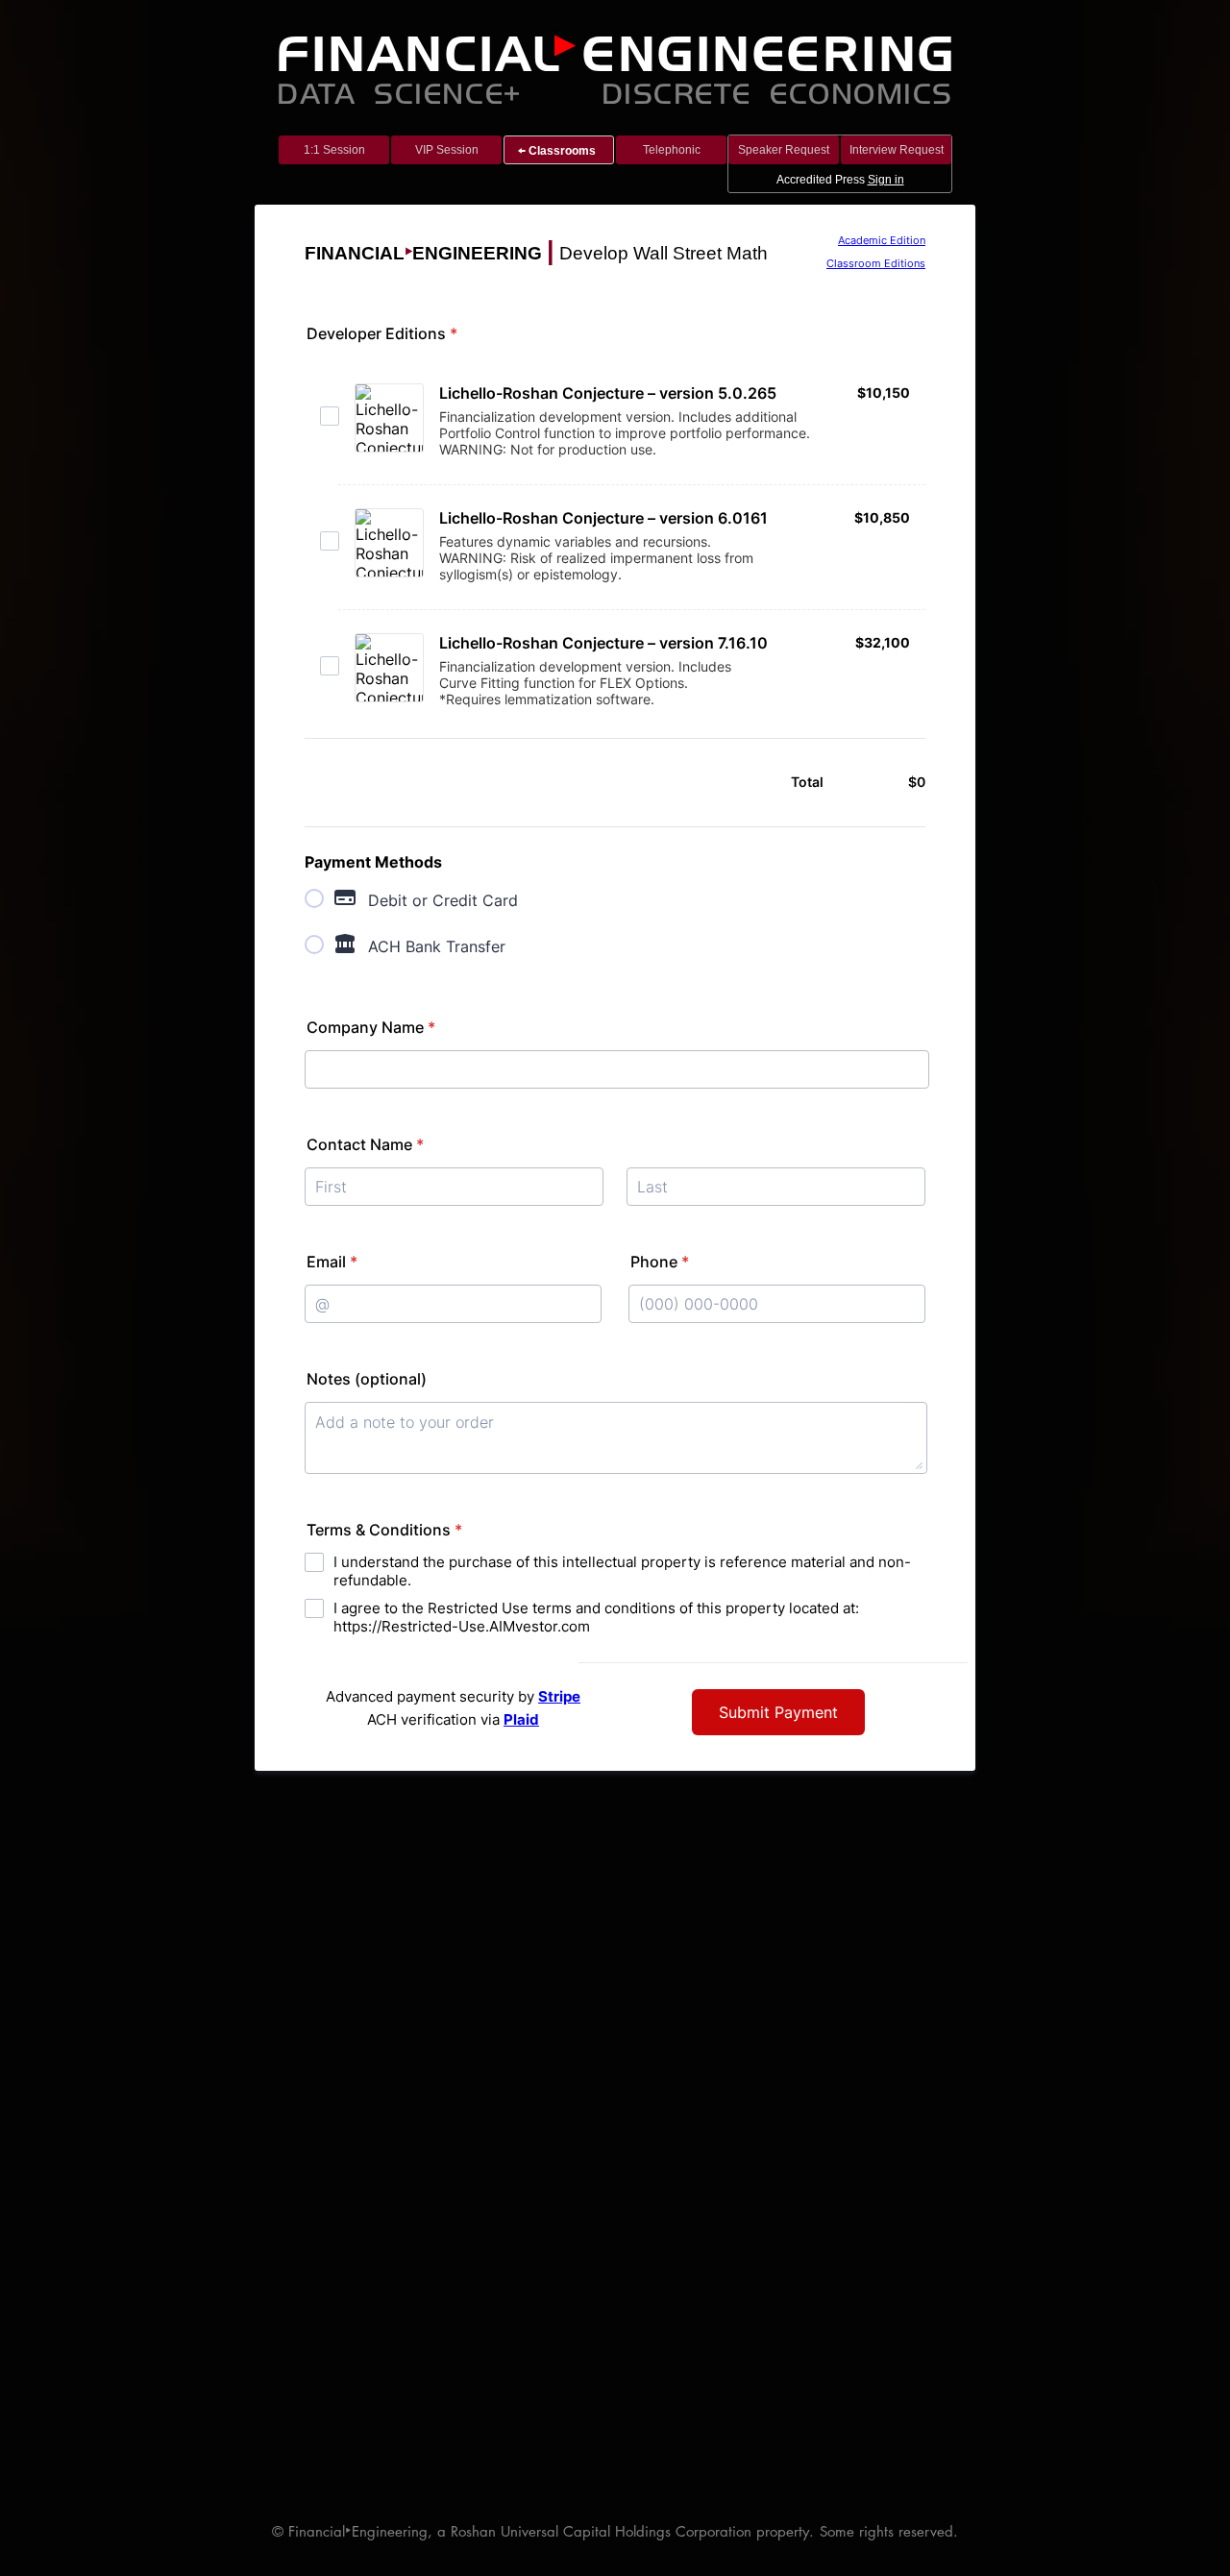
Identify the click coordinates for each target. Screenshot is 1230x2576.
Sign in (886, 180)
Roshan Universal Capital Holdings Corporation (601, 2531)
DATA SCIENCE (390, 92)
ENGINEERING (769, 54)
